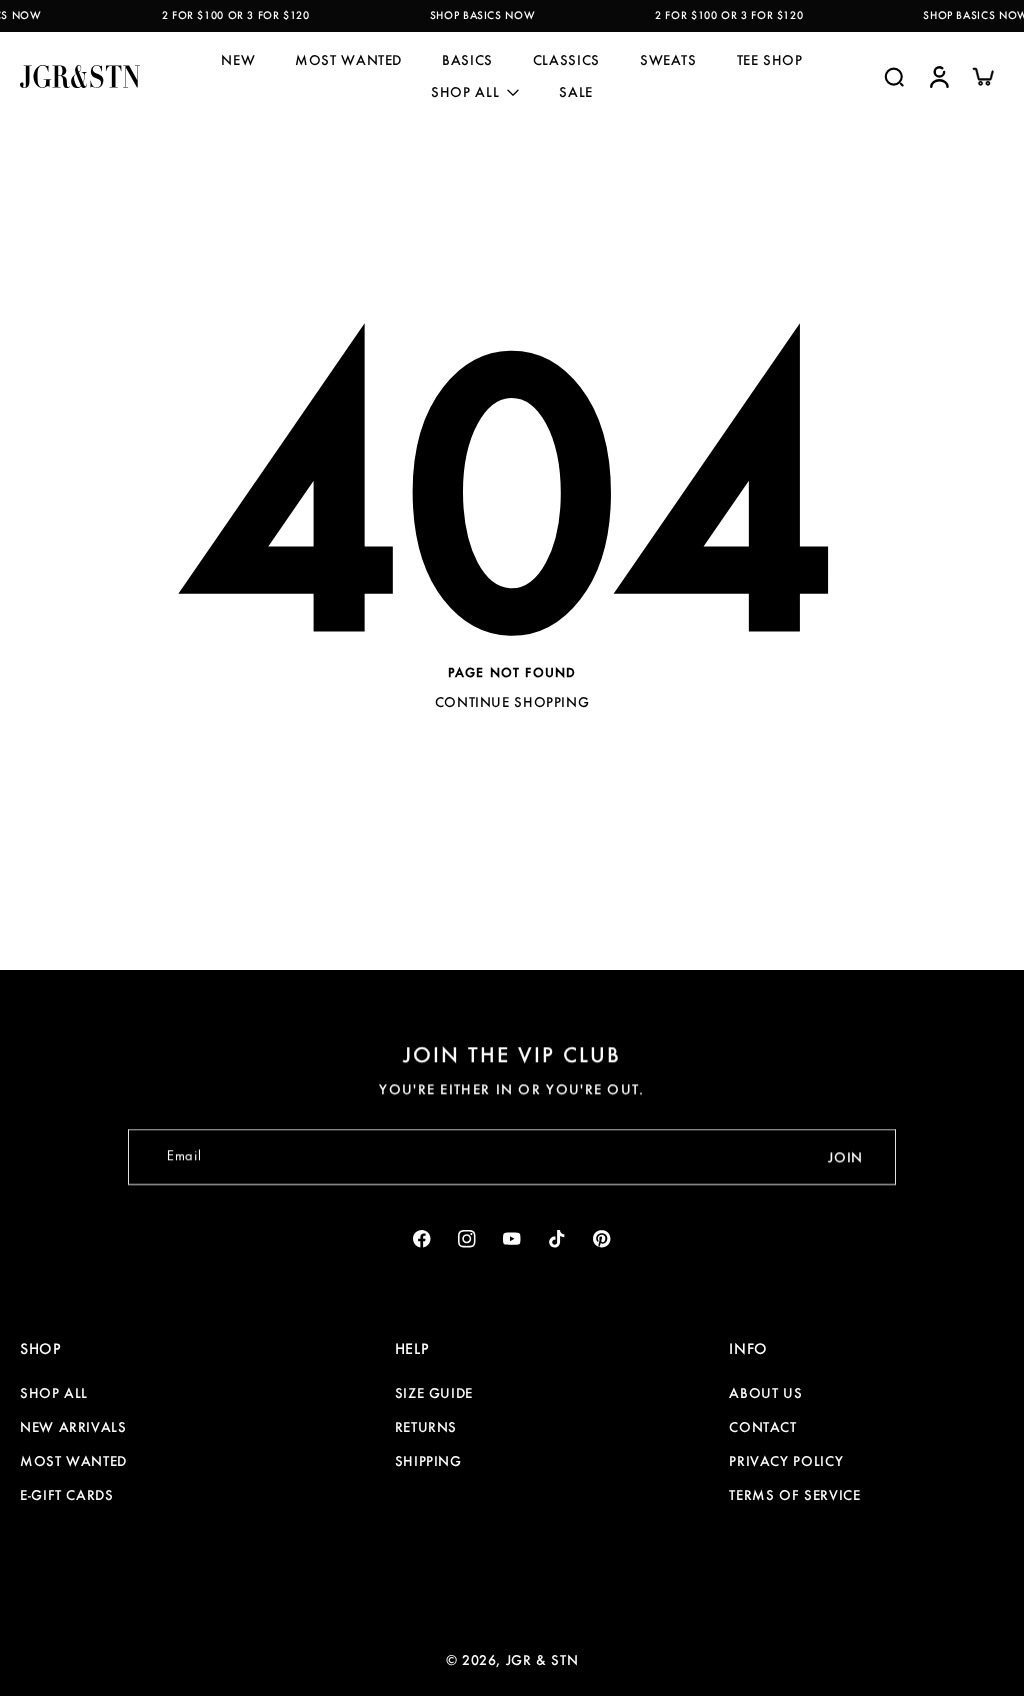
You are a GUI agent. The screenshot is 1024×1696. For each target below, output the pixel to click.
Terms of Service (794, 1495)
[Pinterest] (602, 1238)
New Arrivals (73, 1427)
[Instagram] (467, 1238)
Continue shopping (512, 702)
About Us (765, 1393)
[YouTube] (512, 1238)
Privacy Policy (786, 1461)
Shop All (54, 1393)
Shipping (428, 1461)
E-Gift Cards (67, 1495)
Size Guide (434, 1393)
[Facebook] (422, 1238)
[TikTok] (557, 1238)
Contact (762, 1427)
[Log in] (938, 76)
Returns (426, 1427)
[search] (894, 76)
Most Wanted (73, 1461)
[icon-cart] (982, 76)
